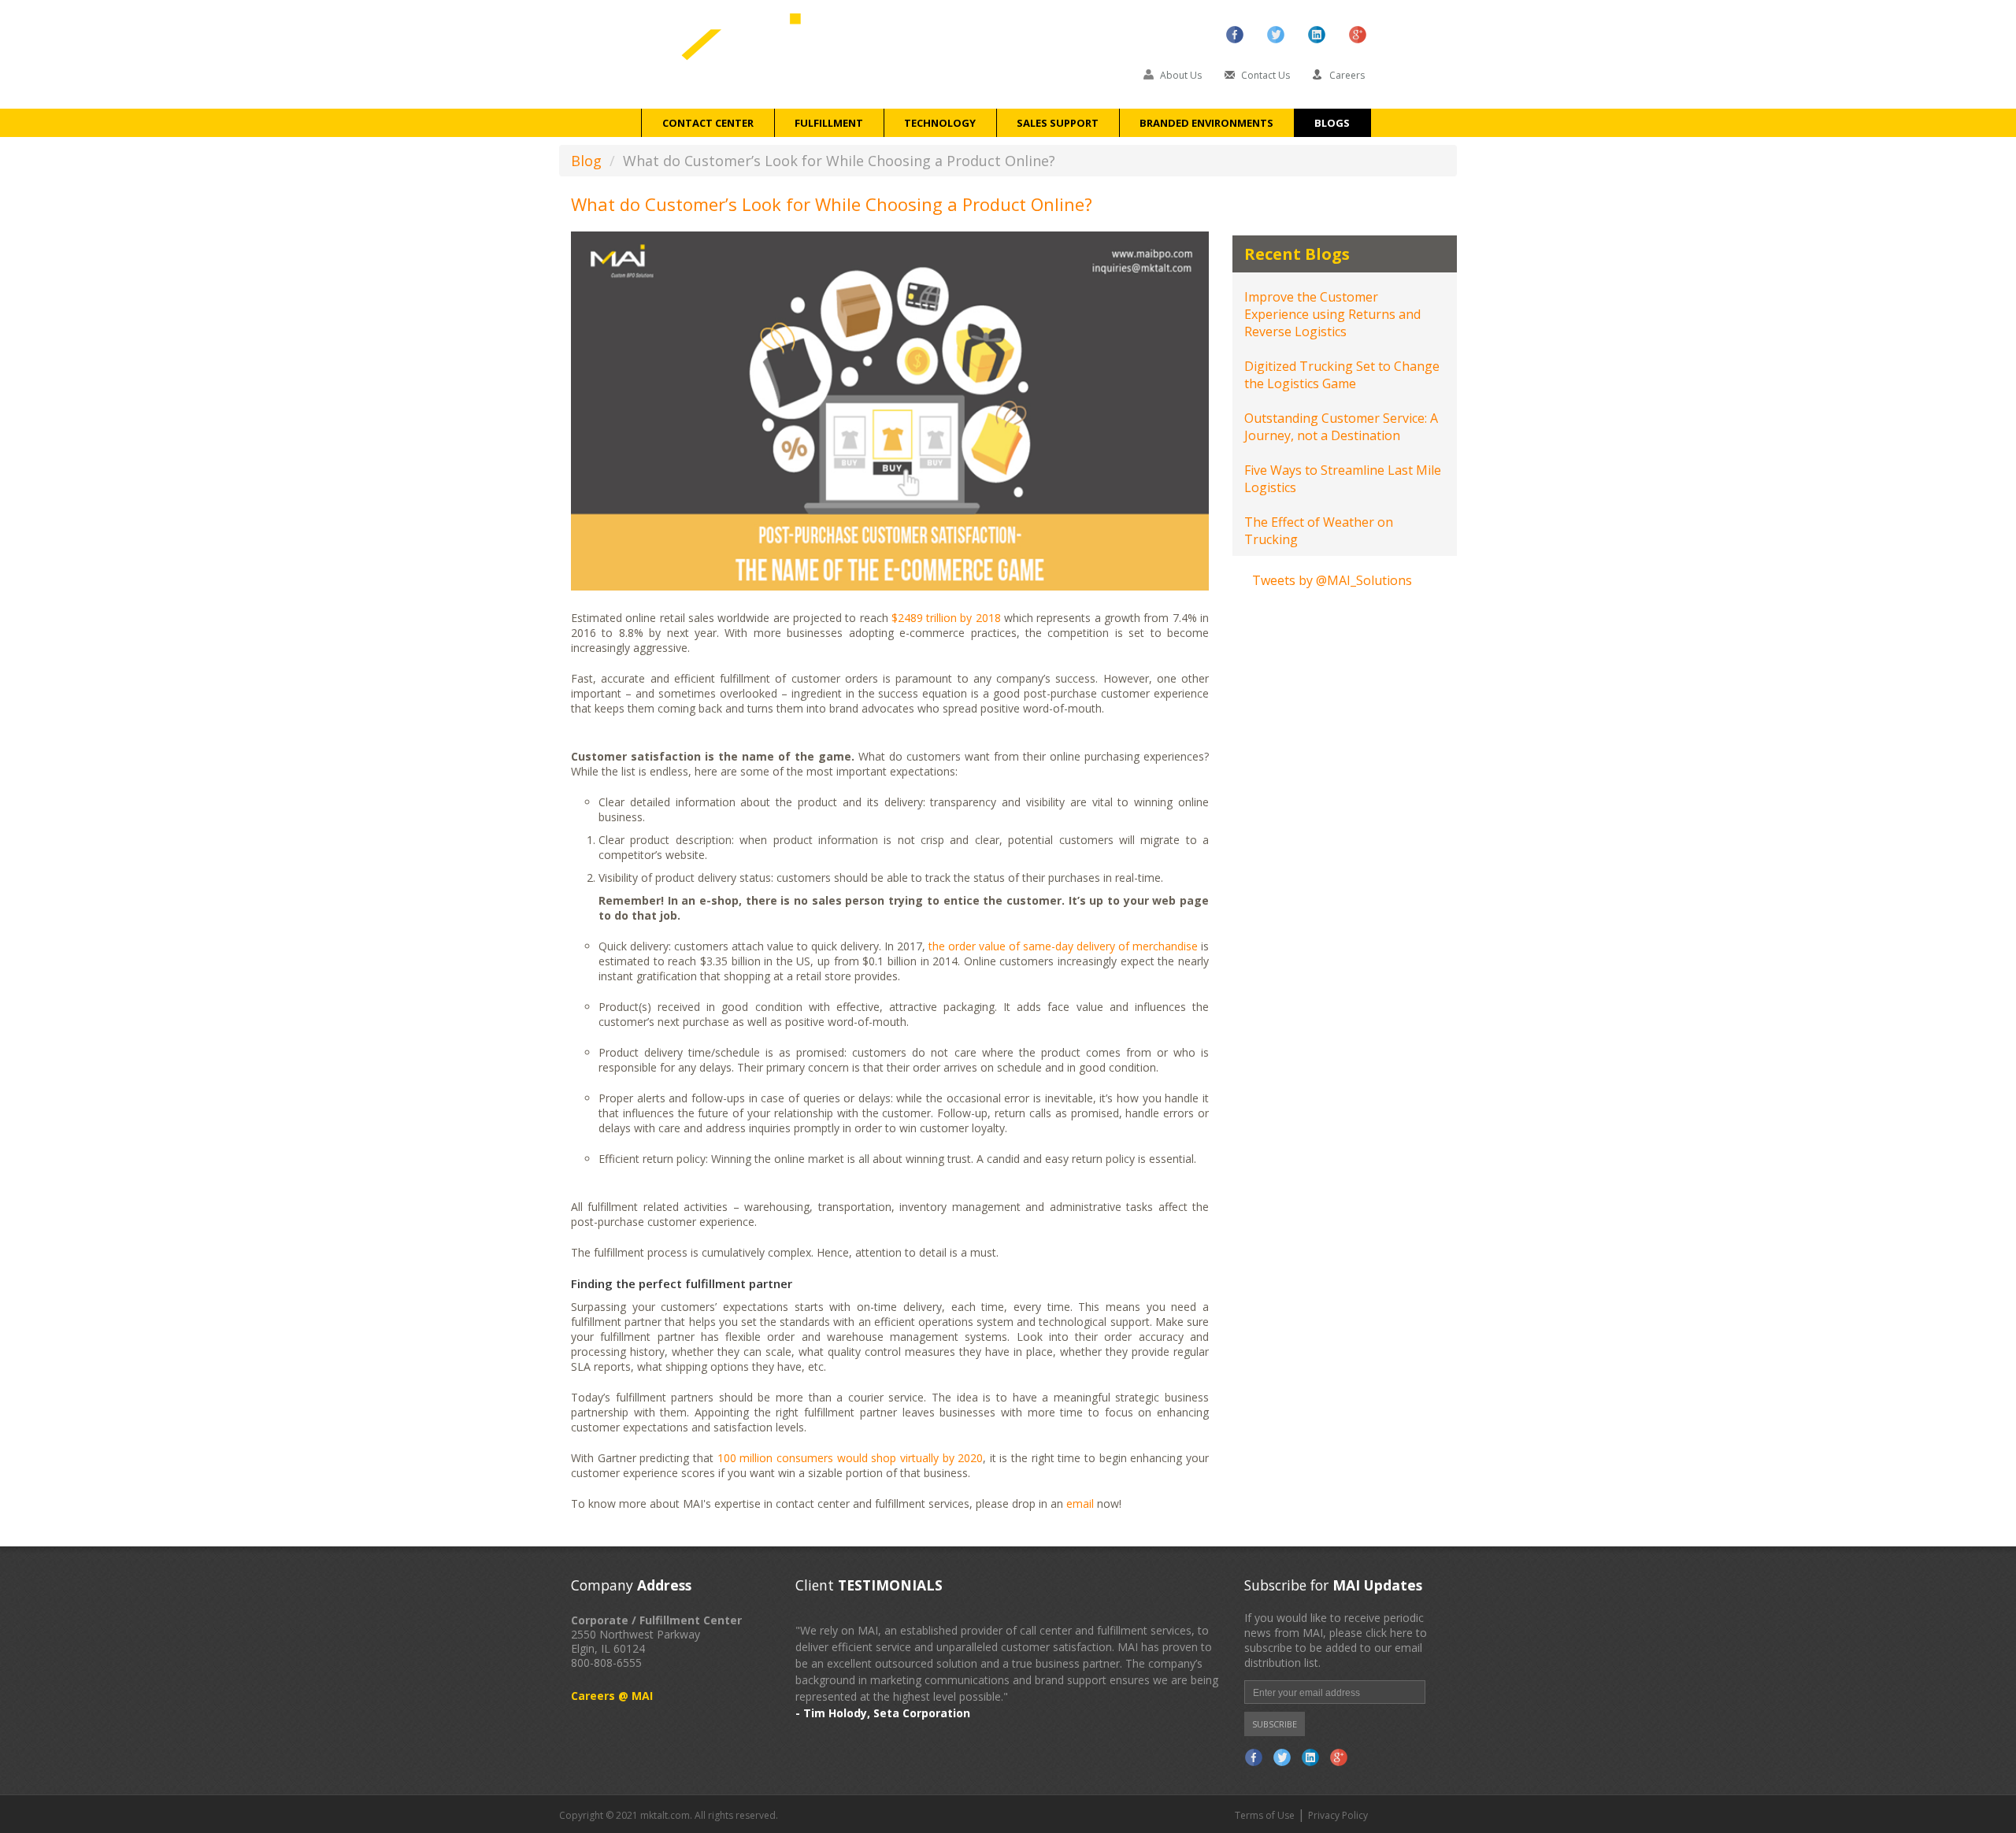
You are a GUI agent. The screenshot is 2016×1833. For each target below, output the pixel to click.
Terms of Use (1265, 1815)
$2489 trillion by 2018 (946, 618)
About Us (1182, 75)
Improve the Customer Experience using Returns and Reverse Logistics (1332, 314)
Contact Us (1266, 75)
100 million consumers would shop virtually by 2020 (850, 1458)
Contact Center (708, 123)
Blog (586, 161)
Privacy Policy (1338, 1815)
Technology (940, 123)
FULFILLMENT (829, 123)
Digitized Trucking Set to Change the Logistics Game (1342, 375)
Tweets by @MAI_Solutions (1332, 580)
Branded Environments (1206, 123)
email (1080, 1503)
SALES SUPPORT (1058, 123)
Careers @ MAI (612, 1696)
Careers (1347, 75)
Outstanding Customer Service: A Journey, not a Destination (1341, 427)
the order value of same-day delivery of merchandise (1063, 946)
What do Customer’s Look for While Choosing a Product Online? (832, 204)
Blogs (1332, 123)
